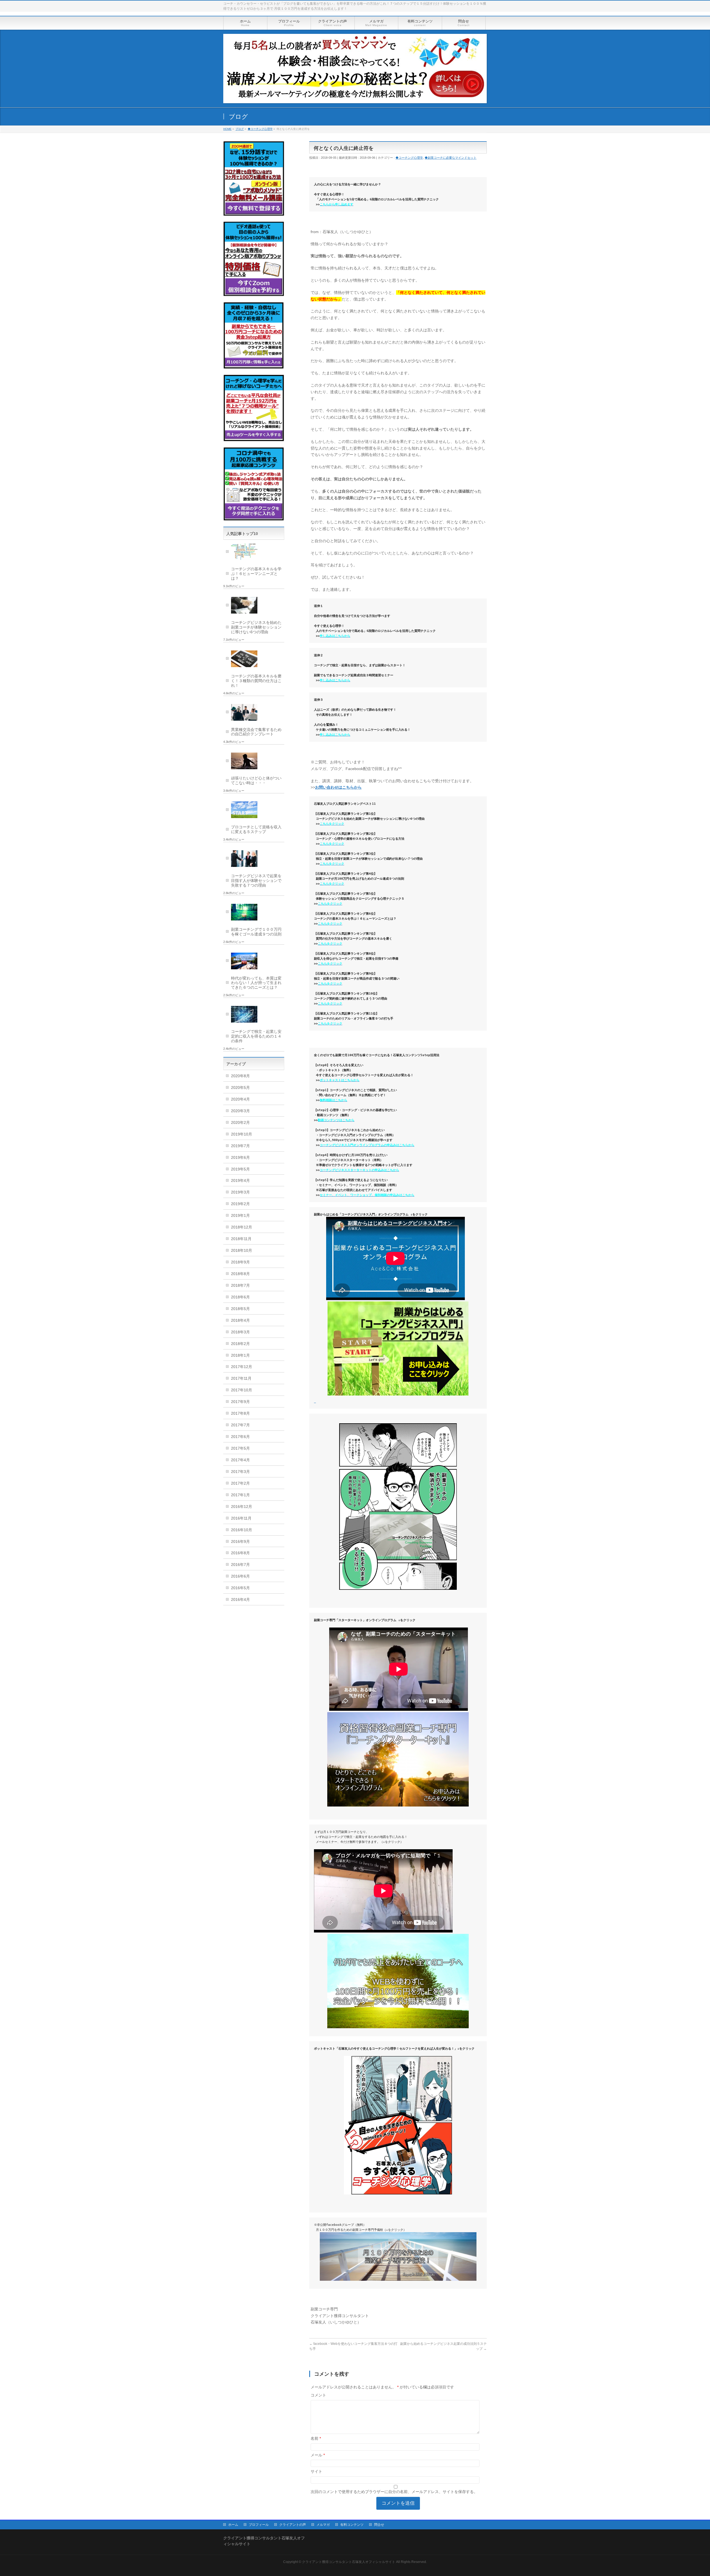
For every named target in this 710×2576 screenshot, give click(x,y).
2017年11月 (241, 1378)
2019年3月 (240, 1192)
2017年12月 (242, 1367)
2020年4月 (240, 1099)
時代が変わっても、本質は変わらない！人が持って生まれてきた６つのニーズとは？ (256, 983)
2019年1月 (240, 1215)
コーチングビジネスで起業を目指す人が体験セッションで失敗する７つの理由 (256, 880)
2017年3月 (240, 1472)
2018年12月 (242, 1227)
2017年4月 (240, 1460)
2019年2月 (240, 1204)
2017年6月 (240, 1437)
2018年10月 (242, 1250)
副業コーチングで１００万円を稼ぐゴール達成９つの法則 (256, 932)
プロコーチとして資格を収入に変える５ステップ (256, 829)
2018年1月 (240, 1355)
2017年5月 (240, 1448)
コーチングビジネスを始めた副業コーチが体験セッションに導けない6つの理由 (256, 627)
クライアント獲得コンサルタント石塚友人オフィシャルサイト (349, 2562)
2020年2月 (240, 1122)
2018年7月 (240, 1285)
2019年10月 (242, 1134)
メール (318, 2455)
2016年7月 (240, 1565)
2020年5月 (240, 1088)
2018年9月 (240, 1262)
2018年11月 (241, 1239)
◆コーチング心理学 (409, 158)
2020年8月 (240, 1076)
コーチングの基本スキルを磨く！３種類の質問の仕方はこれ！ (256, 681)
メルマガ (323, 2525)
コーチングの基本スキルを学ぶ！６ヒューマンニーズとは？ (256, 574)
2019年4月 (240, 1180)
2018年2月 (240, 1344)
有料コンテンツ (352, 2525)
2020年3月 (240, 1111)
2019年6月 (240, 1157)
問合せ (379, 2525)
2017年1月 (240, 1495)
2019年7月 (240, 1146)
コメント (318, 2395)
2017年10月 (242, 1390)
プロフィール (259, 2525)
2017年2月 (240, 1483)
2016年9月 (240, 1541)
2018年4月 (240, 1320)
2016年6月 (240, 1576)
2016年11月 (241, 1518)
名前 (316, 2438)
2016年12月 (242, 1507)
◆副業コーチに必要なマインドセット (451, 158)
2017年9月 (240, 1402)
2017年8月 (240, 1413)
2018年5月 (240, 1309)
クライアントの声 (293, 2525)
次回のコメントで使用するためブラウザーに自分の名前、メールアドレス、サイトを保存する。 (394, 2492)
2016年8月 (240, 1553)
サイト (316, 2471)
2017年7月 (240, 1425)
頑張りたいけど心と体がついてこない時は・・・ (256, 780)
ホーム (233, 2525)
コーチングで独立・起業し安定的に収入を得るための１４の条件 (256, 1036)
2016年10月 (242, 1530)
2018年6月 (240, 1297)
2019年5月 (240, 1169)
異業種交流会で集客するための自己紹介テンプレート (256, 732)
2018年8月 (240, 1274)
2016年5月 (240, 1588)
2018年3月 (240, 1332)
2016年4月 (240, 1599)
